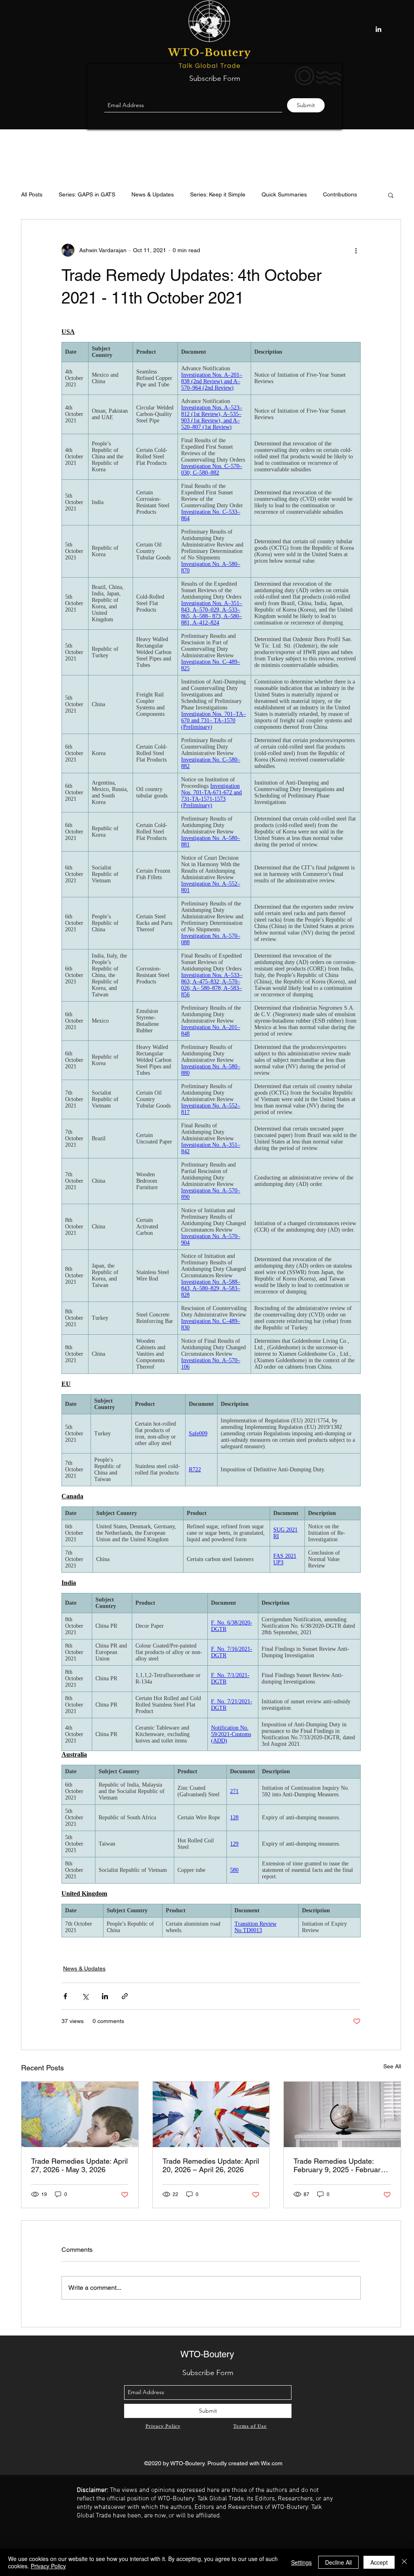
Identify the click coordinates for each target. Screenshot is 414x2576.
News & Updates (153, 194)
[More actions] (356, 250)
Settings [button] (301, 2562)
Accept (379, 2562)
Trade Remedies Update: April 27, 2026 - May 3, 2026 (79, 2165)
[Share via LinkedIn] (105, 1996)
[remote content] (211, 1136)
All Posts (32, 194)
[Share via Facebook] (65, 1996)
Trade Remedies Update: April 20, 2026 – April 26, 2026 (211, 2165)
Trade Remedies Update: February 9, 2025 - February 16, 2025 (339, 2165)
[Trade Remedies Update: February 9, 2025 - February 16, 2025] (342, 2114)
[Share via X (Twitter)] (85, 1996)
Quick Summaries (284, 194)
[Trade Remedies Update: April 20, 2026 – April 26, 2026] (211, 2114)
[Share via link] (125, 1996)
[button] (391, 195)
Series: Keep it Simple (218, 194)
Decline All (338, 2562)
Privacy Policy (48, 2566)
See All (392, 2066)
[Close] (404, 2562)
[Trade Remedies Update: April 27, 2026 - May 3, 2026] (80, 2114)
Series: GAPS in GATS (87, 194)
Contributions (340, 194)
